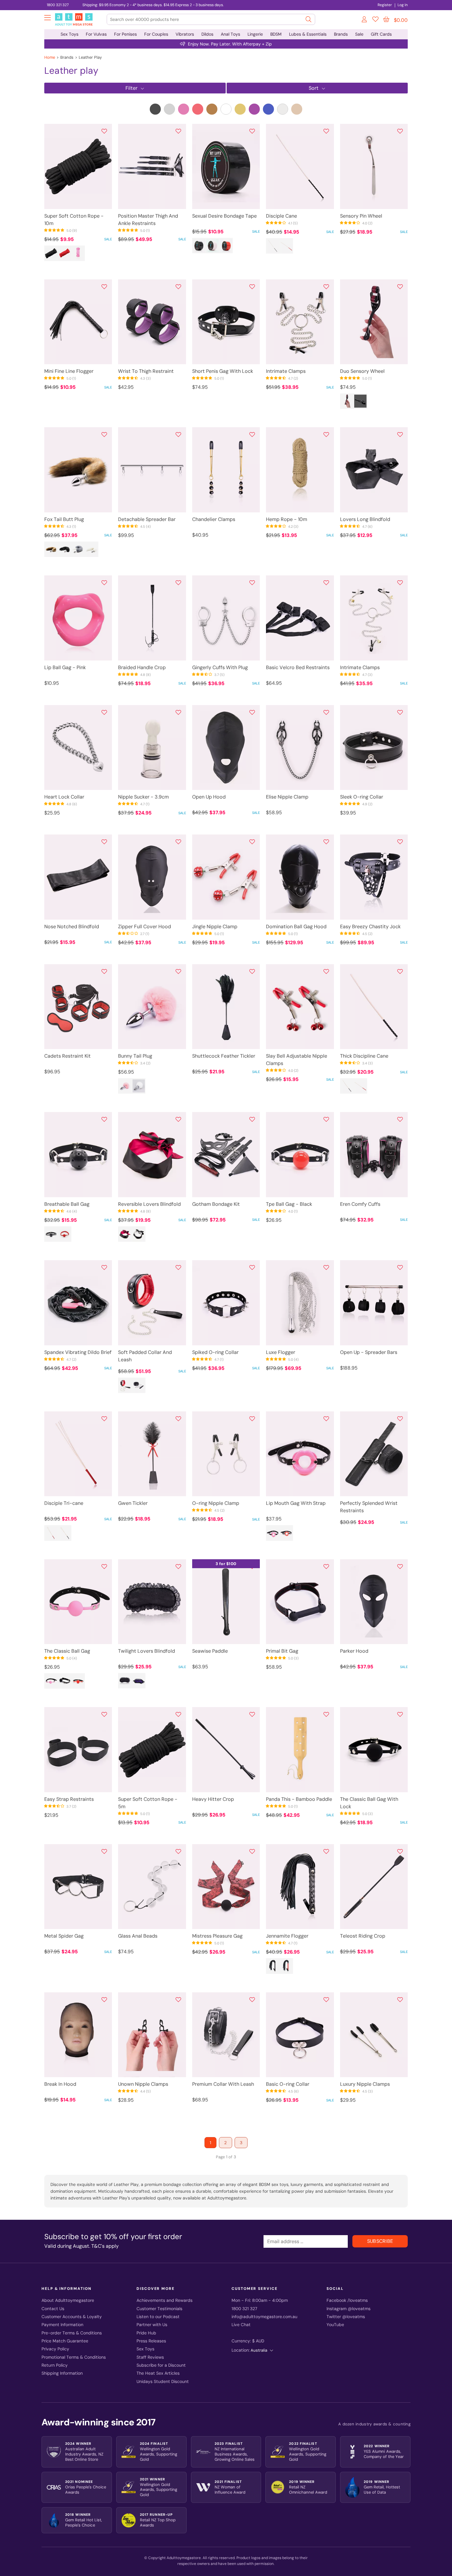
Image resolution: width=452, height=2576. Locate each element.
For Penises (125, 34)
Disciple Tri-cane (64, 1503)
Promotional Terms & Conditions (74, 2357)
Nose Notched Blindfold (72, 927)
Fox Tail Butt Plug (64, 519)
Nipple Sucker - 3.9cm (143, 797)
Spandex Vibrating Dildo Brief (78, 1352)
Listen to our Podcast (158, 2317)
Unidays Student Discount (163, 2382)
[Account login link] (365, 20)
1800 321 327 (58, 5)
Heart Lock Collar (64, 797)
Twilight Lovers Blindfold (147, 1651)
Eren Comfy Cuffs (360, 1204)
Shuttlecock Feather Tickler (224, 1056)
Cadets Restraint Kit (67, 1056)
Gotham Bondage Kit (216, 1204)
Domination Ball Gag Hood (296, 927)
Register (385, 5)
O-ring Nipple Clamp (216, 1503)
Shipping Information (62, 2373)
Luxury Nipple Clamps (365, 2084)
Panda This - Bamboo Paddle (299, 1799)
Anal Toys (230, 34)
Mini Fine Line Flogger (69, 371)
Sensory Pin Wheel (361, 216)
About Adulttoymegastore (68, 2300)
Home (50, 57)
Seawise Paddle (210, 1651)
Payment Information (62, 2325)
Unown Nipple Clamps (143, 2084)
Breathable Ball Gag (67, 1204)
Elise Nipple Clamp (287, 797)
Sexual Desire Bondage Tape (224, 216)
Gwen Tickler (133, 1503)
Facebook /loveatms (347, 2300)
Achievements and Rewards (165, 2300)
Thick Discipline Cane (364, 1056)
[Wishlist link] (375, 20)
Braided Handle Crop (142, 667)
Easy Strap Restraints (69, 1799)
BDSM (276, 34)
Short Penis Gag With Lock (223, 371)
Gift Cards (381, 34)
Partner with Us (152, 2325)
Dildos (207, 34)
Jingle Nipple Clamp (215, 927)
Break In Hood (60, 2084)
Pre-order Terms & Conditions (72, 2333)
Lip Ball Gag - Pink (65, 667)
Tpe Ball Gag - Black (289, 1204)
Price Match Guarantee (65, 2341)
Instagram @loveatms (349, 2309)
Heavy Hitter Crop (213, 1799)
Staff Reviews (150, 2357)
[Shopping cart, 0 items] (386, 19)
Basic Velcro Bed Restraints (298, 667)
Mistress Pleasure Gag (217, 1936)
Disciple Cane (282, 216)
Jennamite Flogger (287, 1936)
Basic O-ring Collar (288, 2084)
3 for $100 (226, 1564)
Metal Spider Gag (64, 1936)
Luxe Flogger (281, 1352)
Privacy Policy (55, 2349)
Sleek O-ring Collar (362, 797)
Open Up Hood (209, 797)
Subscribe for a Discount (161, 2365)
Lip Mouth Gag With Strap (296, 1503)
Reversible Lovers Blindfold (149, 1204)
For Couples (156, 34)
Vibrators (185, 34)
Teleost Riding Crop (363, 1936)
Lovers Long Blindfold (365, 519)
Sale (359, 34)
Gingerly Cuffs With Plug (220, 667)
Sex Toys (69, 34)
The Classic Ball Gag (67, 1651)
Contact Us (53, 2309)
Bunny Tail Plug (135, 1056)
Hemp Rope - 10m (287, 519)
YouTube (335, 2325)
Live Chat (241, 2325)
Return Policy (55, 2365)
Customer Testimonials (159, 2309)
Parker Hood (354, 1651)
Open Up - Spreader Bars (369, 1352)
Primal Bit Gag (282, 1651)
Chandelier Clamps (214, 519)
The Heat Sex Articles (158, 2373)
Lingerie (255, 34)
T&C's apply (105, 2246)
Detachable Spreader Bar (147, 519)
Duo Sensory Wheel (362, 371)
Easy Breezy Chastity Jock (370, 927)
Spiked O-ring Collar (215, 1352)
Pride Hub (146, 2333)
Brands (341, 34)
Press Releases (151, 2341)
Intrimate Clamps (286, 371)
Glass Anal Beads (138, 1936)
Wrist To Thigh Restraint (146, 371)
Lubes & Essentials (308, 34)
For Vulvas (96, 34)
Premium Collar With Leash (223, 2084)
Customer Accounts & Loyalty (72, 2317)
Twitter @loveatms (346, 2317)
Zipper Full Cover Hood (145, 927)
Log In (403, 5)
